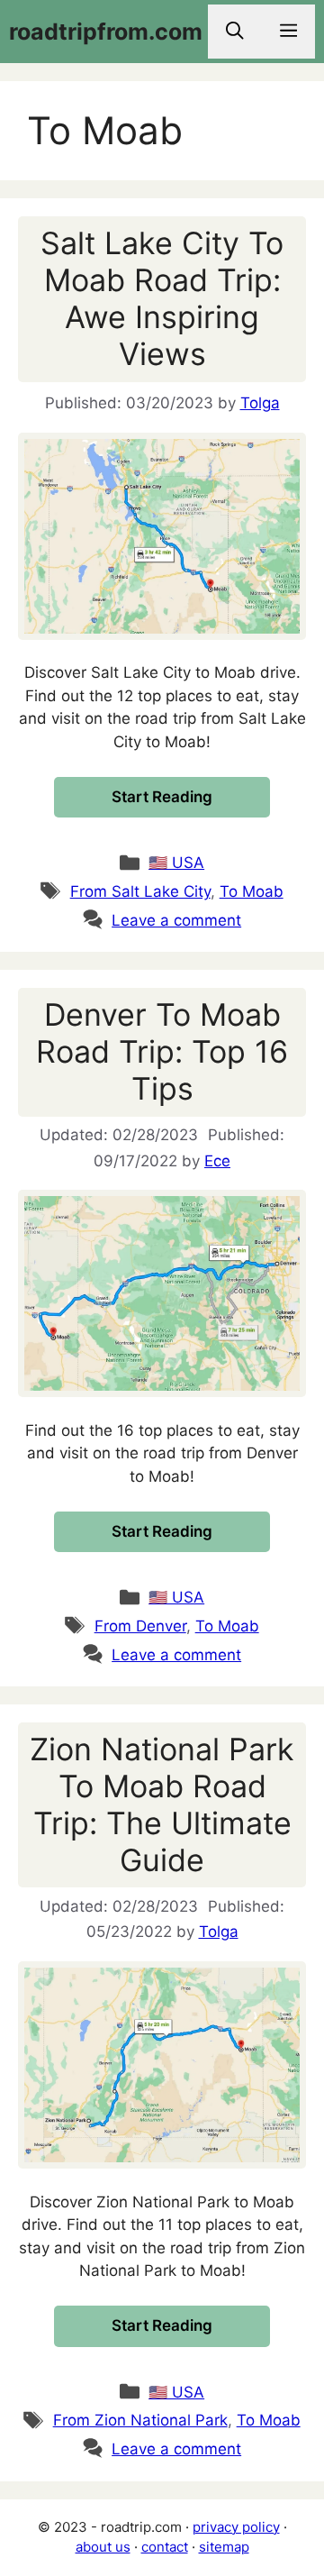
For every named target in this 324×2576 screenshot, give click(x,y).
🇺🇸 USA (176, 863)
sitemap (224, 2547)
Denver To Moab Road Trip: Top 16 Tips (162, 1051)
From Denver (140, 1626)
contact (165, 2547)
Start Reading (162, 797)
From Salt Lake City (140, 891)
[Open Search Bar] (235, 32)
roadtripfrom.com (106, 32)
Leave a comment (176, 920)
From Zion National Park (140, 2420)
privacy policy (236, 2527)
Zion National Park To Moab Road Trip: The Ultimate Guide (162, 1804)
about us (103, 2547)
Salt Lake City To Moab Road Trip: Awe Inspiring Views (162, 298)
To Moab (252, 891)
